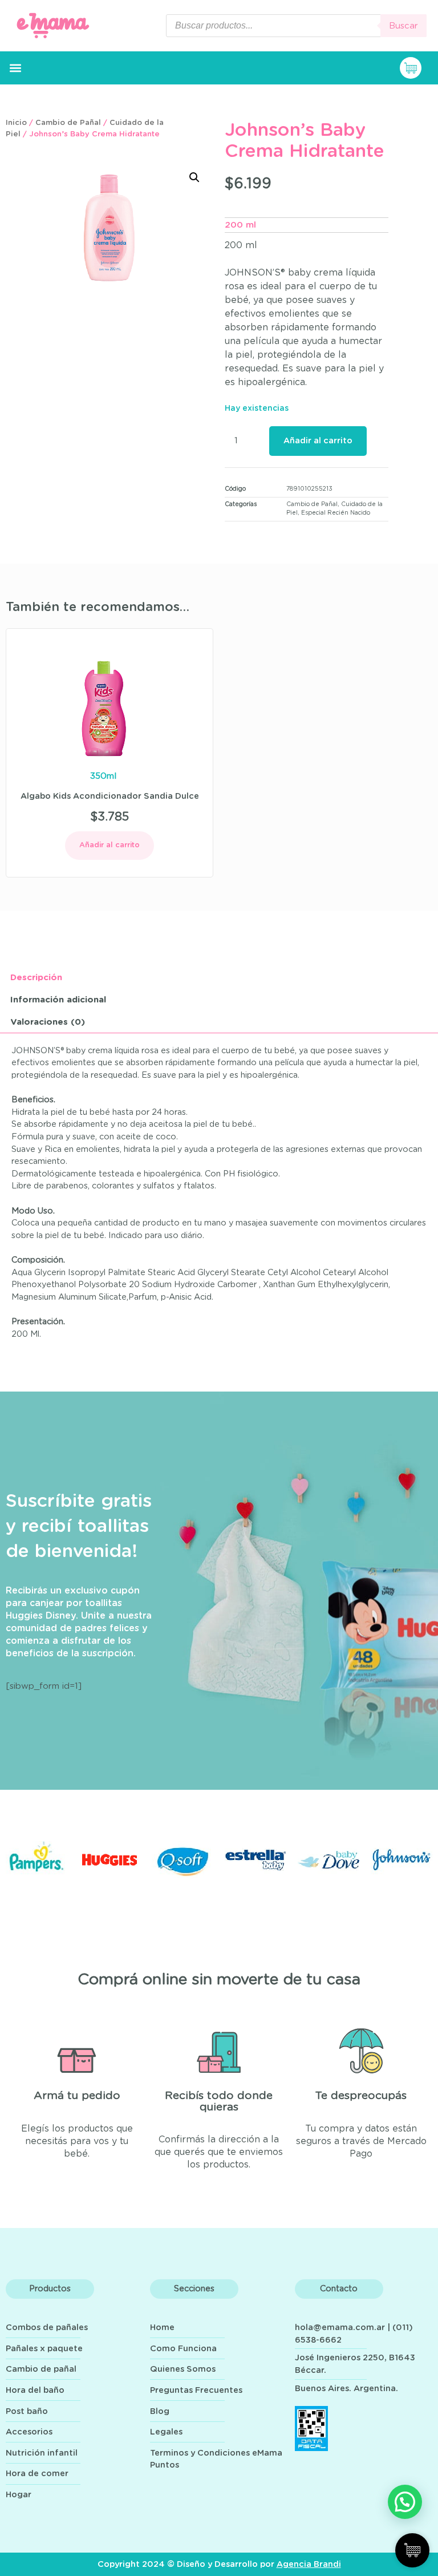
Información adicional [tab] (58, 1000)
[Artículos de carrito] (416, 68)
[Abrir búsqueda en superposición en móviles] (296, 26)
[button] (15, 68)
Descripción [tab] (36, 978)
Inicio (16, 123)
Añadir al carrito (318, 441)
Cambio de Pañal (68, 123)
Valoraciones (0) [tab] (48, 1022)
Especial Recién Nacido (336, 513)
